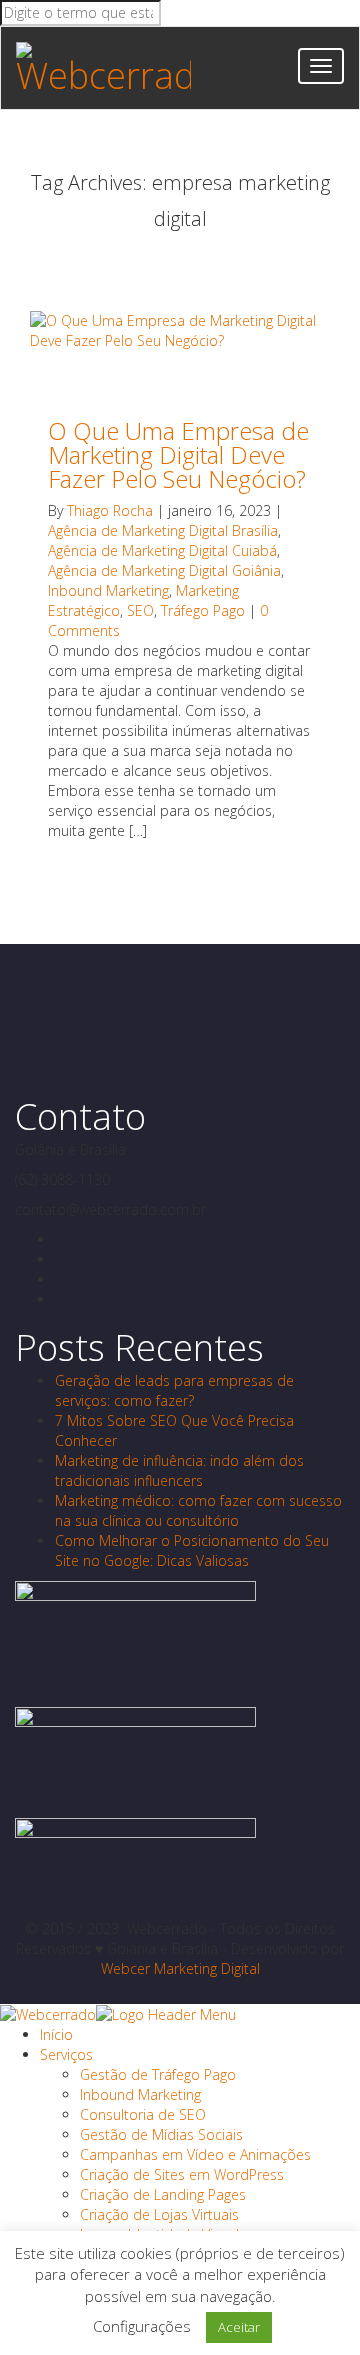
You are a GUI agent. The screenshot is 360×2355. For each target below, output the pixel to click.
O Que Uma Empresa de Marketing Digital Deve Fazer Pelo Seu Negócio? (178, 454)
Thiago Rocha (110, 510)
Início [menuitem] (56, 2034)
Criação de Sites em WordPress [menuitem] (182, 2174)
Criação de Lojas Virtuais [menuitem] (159, 2214)
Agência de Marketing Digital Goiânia (164, 570)
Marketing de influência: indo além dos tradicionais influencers (179, 1470)
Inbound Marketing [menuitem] (140, 2094)
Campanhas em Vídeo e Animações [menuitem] (195, 2154)
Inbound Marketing (108, 590)
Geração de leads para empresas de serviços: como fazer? (174, 1390)
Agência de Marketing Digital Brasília (163, 530)
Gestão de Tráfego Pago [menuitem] (158, 2074)
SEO (140, 610)
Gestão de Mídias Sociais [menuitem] (161, 2134)
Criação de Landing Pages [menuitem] (163, 2194)
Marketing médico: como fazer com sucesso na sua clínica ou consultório (198, 1510)
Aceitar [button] (239, 2327)
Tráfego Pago (203, 610)
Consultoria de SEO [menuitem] (143, 2114)
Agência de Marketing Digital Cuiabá (162, 550)
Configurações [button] (142, 2326)
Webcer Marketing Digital (180, 1968)
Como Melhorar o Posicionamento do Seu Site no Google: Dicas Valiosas (192, 1550)
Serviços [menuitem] (66, 2054)
